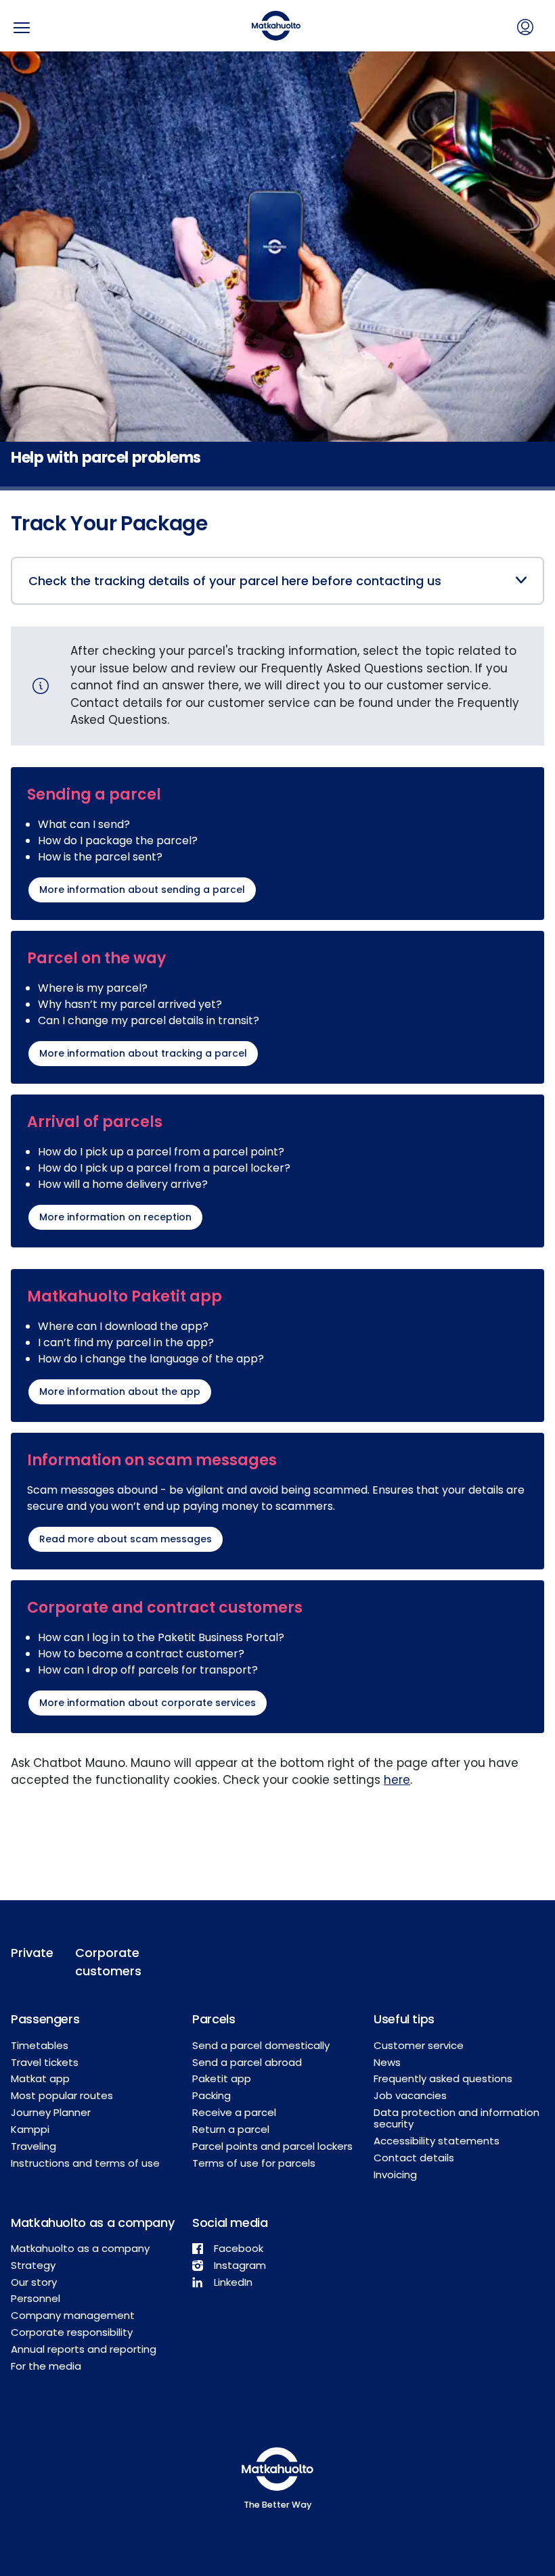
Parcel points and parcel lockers (272, 2146)
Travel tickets (45, 2062)
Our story (34, 2282)
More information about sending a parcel (142, 890)
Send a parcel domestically (261, 2045)
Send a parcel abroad (247, 2062)
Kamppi (30, 2129)
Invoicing (395, 2175)
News (387, 2062)
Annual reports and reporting (84, 2349)
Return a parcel (231, 2129)
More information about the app (120, 1391)
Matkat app (40, 2078)
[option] (277, 271)
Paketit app (222, 2078)
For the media (46, 2366)
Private (32, 1953)
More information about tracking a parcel (143, 1053)
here (397, 1780)
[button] (286, 581)
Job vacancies (410, 2095)
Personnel (36, 2298)
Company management (73, 2315)
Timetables (40, 2045)
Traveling (34, 2146)
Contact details (414, 2158)
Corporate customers (108, 1962)
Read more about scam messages (126, 1539)
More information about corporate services (148, 1703)
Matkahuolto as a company (80, 2248)
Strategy (33, 2265)
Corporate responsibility (72, 2332)
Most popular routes (62, 2095)
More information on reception (115, 1217)
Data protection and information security (457, 2118)
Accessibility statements (437, 2141)
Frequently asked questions (443, 2078)
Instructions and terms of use (85, 2163)
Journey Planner (51, 2112)
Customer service (419, 2045)
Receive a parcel (234, 2112)
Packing (212, 2095)
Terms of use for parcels (254, 2163)
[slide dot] (277, 488)
